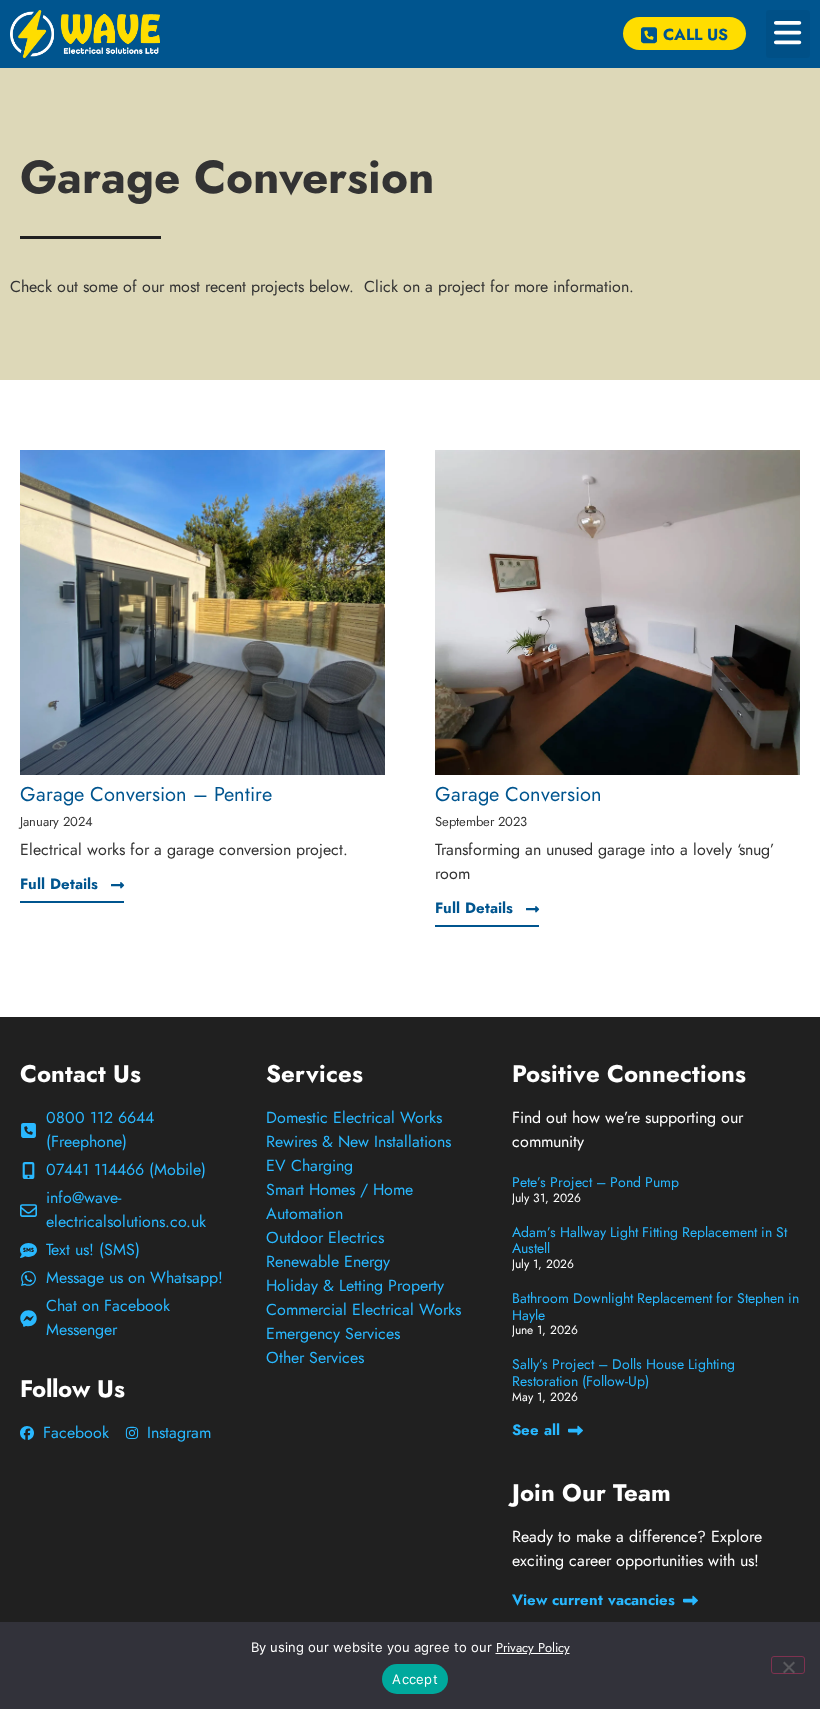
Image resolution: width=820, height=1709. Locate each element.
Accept (415, 1679)
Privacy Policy (533, 1647)
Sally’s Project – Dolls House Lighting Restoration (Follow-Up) (623, 1372)
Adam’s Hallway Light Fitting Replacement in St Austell (649, 1240)
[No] (788, 1665)
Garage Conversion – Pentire (146, 794)
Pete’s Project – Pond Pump (595, 1182)
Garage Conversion (518, 794)
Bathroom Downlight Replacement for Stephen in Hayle (655, 1306)
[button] (788, 34)
